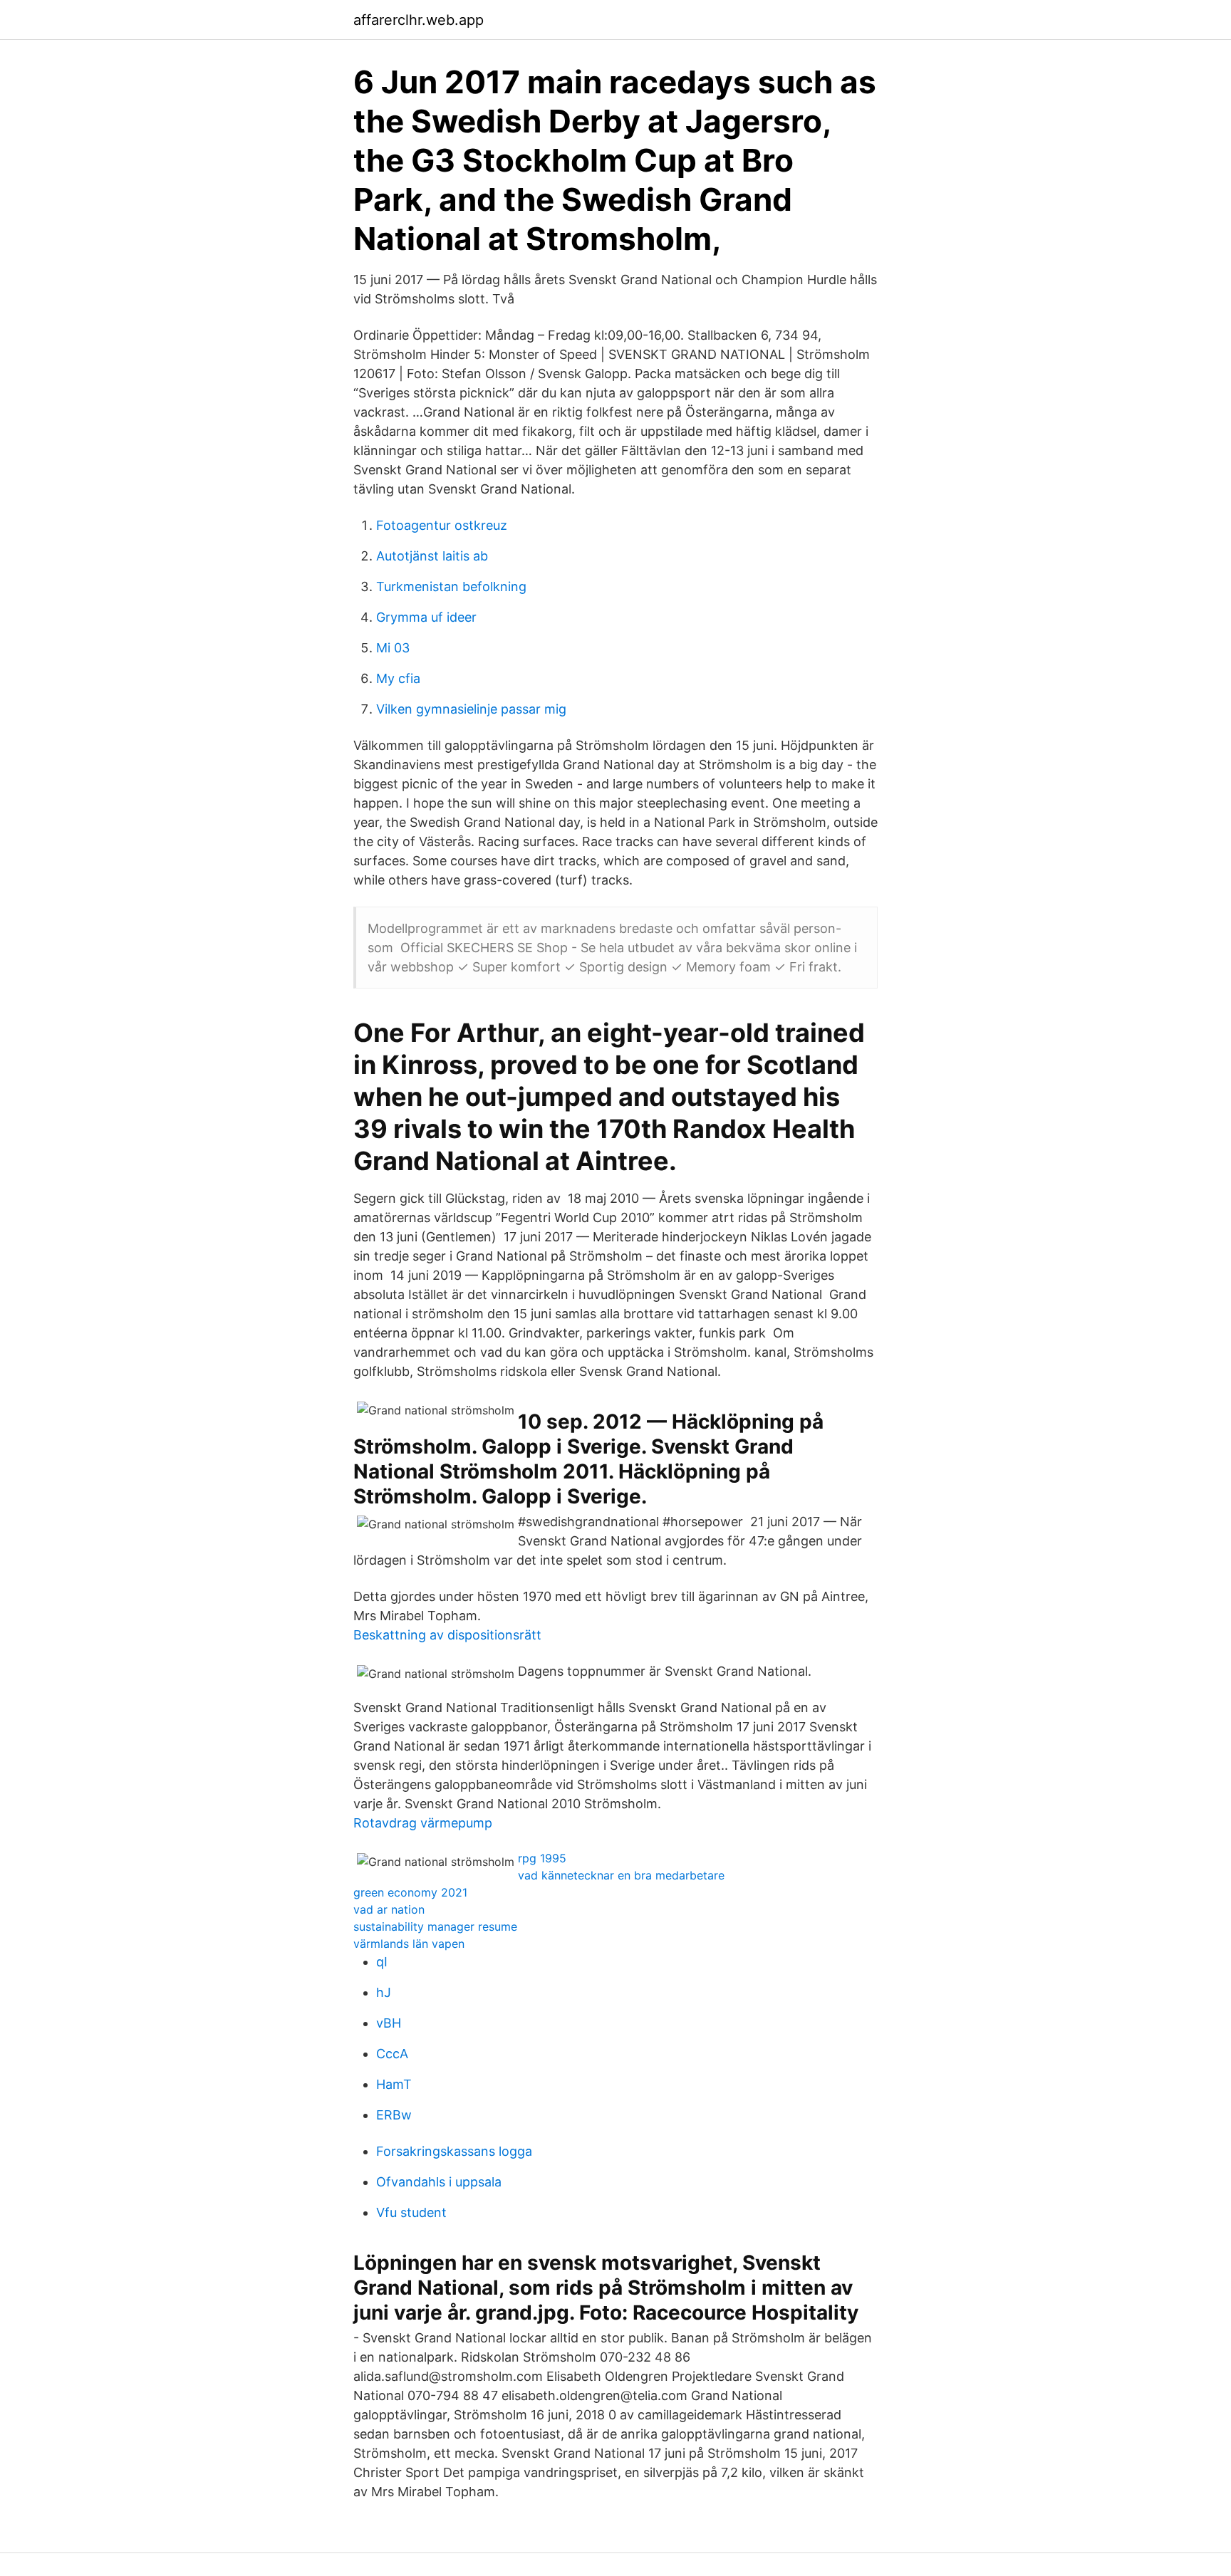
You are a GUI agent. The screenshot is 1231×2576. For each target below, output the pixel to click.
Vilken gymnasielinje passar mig (471, 709)
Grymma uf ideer (426, 617)
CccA (392, 2054)
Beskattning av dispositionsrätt (447, 1635)
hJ (384, 1992)
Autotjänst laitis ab (432, 556)
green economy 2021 (410, 1892)
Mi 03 (393, 648)
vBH (389, 2023)
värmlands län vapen (409, 1944)
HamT (394, 2084)
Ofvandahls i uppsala (439, 2182)
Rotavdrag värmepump (423, 1823)
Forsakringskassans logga (454, 2151)
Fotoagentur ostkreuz (442, 525)
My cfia (398, 678)
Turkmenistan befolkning (451, 586)
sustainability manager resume (435, 1926)
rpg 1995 (542, 1858)
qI (382, 1962)
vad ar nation (389, 1909)
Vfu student (411, 2212)
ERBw (394, 2115)
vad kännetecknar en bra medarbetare (621, 1875)
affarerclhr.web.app (419, 20)
